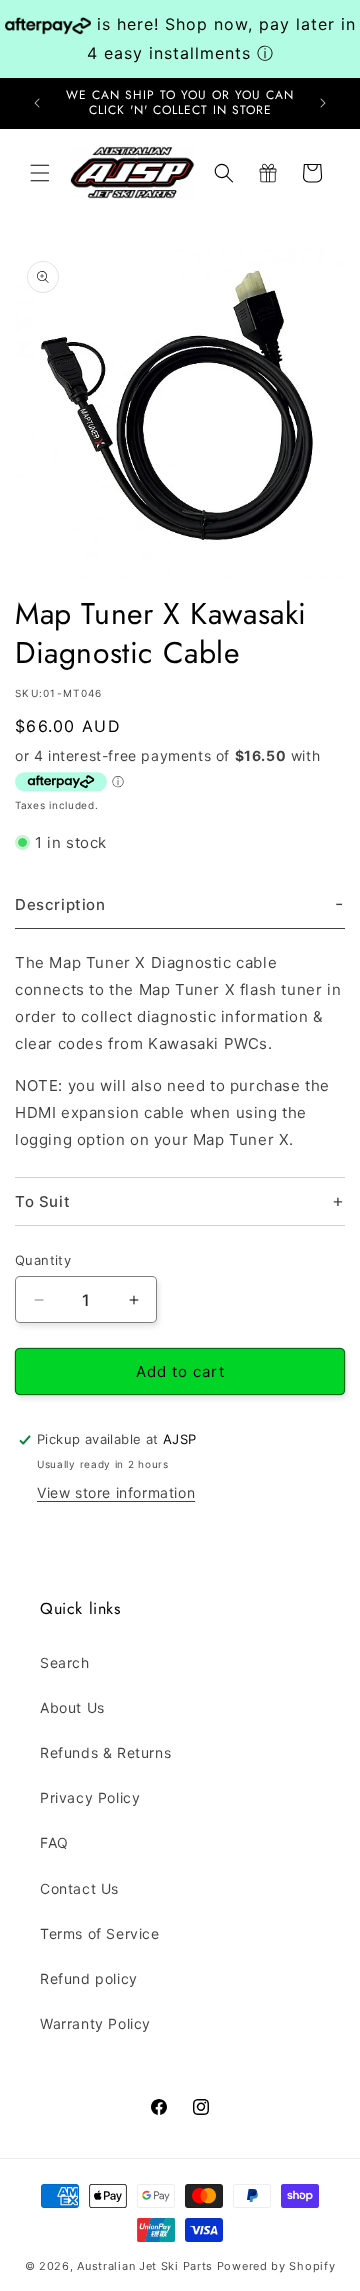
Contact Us (79, 1888)
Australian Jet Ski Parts (145, 2266)
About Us (72, 1707)
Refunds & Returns (105, 1752)
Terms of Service (100, 1933)
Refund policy (89, 1978)
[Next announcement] (323, 103)
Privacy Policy (90, 1797)
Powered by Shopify (276, 2266)
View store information (116, 1492)
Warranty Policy (95, 2023)
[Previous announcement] (37, 103)
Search (65, 1662)
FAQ (54, 1842)
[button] (40, 173)
